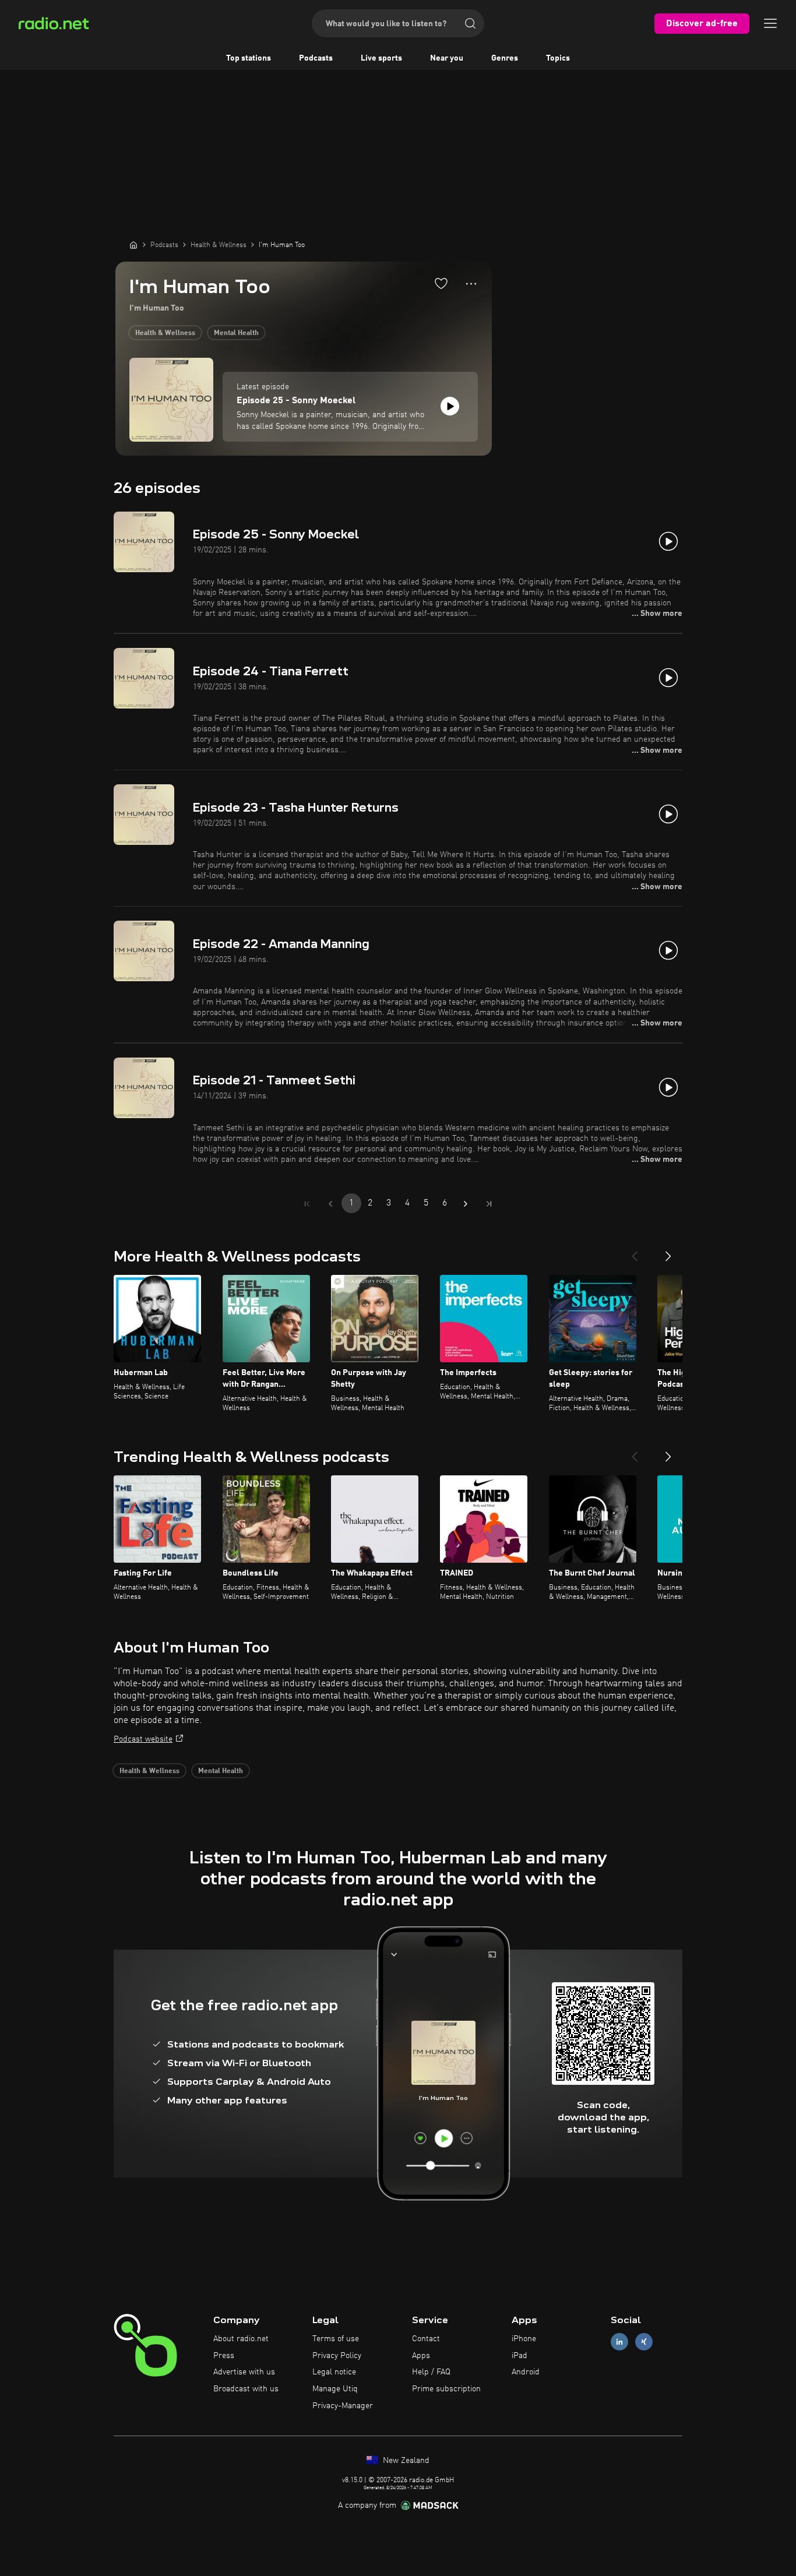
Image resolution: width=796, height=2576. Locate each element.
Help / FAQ (431, 2372)
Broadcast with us (246, 2389)
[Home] (133, 245)
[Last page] (489, 1204)
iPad (519, 2356)
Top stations (249, 58)
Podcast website (143, 1739)
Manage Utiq (335, 2389)
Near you (447, 58)
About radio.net (241, 2339)
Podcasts (316, 58)
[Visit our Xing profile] (644, 2341)
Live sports (381, 58)
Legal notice (334, 2372)
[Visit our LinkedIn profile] (619, 2341)
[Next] (668, 1252)
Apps (421, 2356)
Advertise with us (244, 2372)
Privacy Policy (337, 2356)
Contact (426, 2339)
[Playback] (450, 406)
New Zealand (405, 2461)
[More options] (471, 284)
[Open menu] (770, 23)
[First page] (307, 1204)
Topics (558, 58)
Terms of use (336, 2339)
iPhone (524, 2339)
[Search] (470, 23)
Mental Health (236, 333)
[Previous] (635, 1252)
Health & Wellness (165, 333)
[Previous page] (330, 1204)
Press (224, 2356)
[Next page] (466, 1204)
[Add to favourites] (441, 283)
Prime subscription (446, 2389)
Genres (505, 58)
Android (526, 2372)
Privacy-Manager (343, 2406)
